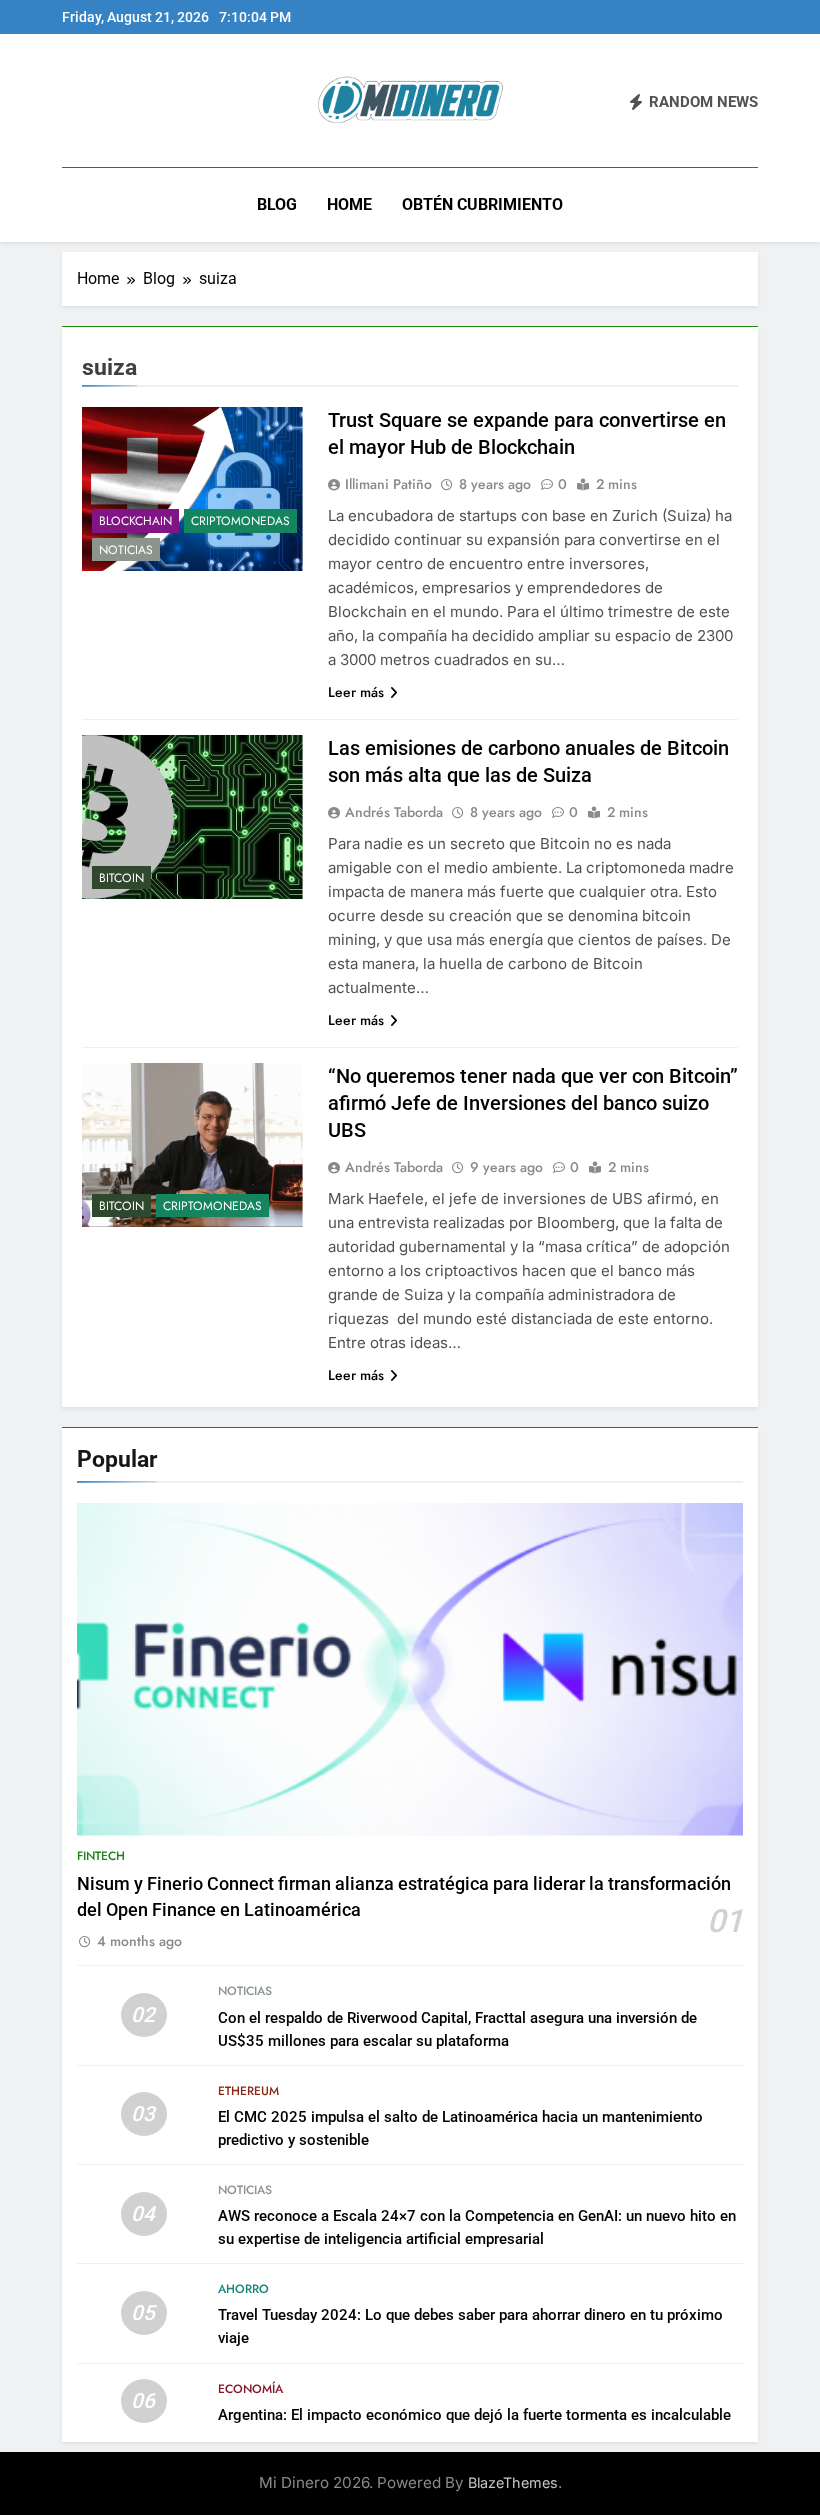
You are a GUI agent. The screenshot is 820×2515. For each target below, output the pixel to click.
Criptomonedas (240, 521)
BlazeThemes (513, 2482)
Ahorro (243, 2289)
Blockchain (135, 521)
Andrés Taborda (394, 812)
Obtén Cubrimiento (482, 204)
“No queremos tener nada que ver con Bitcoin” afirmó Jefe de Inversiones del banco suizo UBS (533, 1103)
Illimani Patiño (388, 484)
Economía (250, 2389)
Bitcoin (121, 878)
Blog (277, 204)
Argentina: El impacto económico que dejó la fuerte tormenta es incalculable (474, 2415)
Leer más (356, 692)
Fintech (101, 1856)
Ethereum (248, 2091)
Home (349, 204)
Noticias (126, 550)
